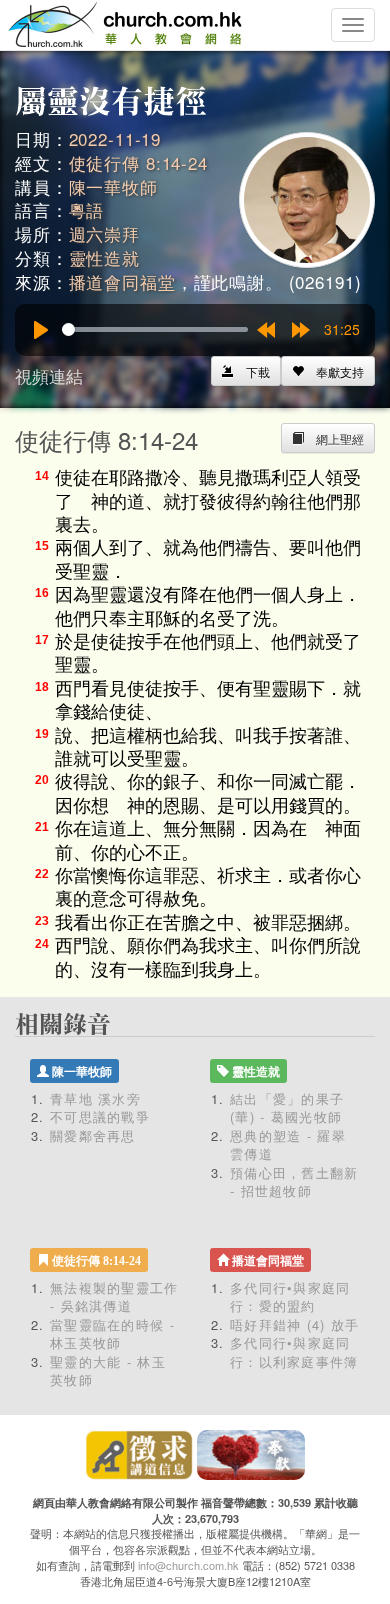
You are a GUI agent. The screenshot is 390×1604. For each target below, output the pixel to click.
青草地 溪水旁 (95, 1098)
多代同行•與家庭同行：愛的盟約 (290, 1297)
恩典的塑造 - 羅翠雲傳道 (288, 1145)
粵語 (87, 209)
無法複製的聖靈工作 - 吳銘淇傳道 (114, 1297)
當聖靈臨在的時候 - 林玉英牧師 (112, 1334)
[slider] (155, 329)
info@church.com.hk (188, 1565)
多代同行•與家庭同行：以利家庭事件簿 (294, 1352)
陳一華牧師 (113, 186)
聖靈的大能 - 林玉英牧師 (108, 1371)
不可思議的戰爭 (100, 1116)
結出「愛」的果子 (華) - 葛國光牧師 (287, 1108)
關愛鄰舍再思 (93, 1135)
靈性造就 (104, 257)
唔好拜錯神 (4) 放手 (295, 1324)
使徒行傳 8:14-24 (138, 162)
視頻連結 (49, 375)
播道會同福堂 (122, 281)
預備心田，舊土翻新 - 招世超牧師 (294, 1182)
